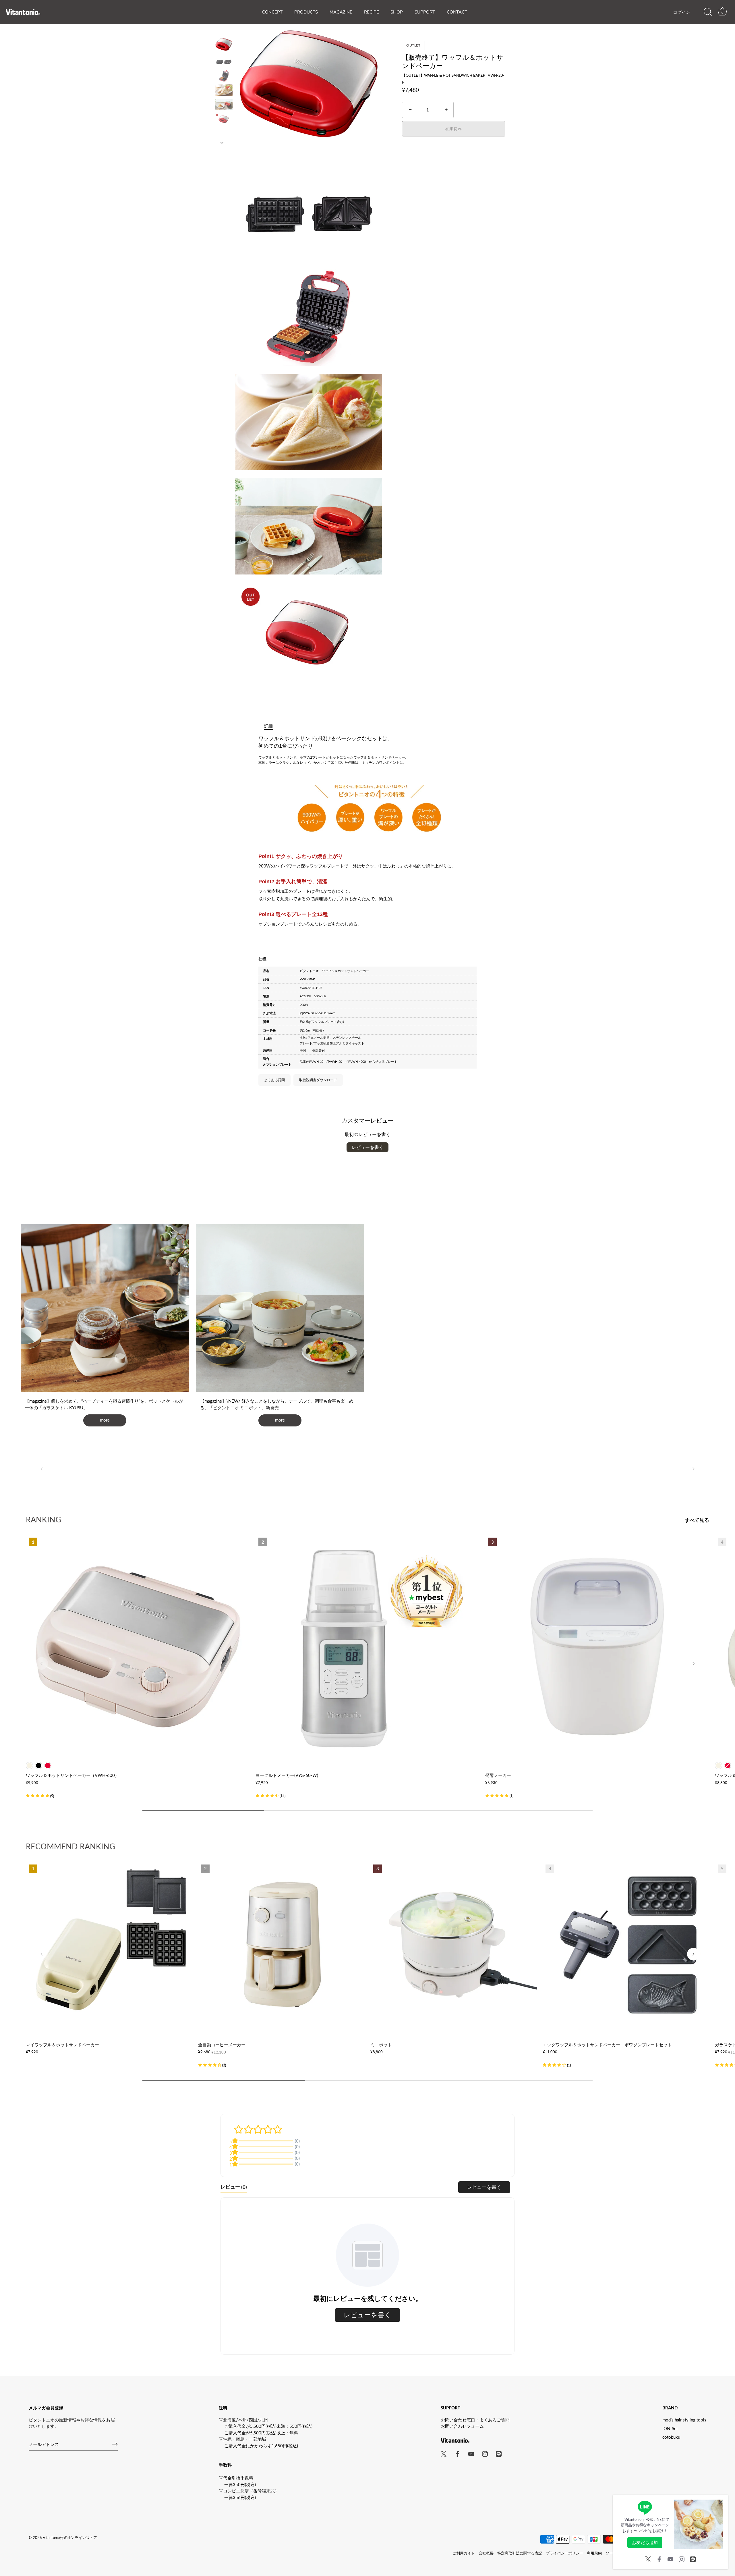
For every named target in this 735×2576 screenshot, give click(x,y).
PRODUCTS (306, 12)
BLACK (39, 1766)
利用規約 (594, 2553)
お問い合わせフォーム (462, 2426)
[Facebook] (659, 2558)
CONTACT (457, 12)
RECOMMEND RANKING (70, 1846)
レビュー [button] (234, 2187)
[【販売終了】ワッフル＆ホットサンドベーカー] (224, 44)
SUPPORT (425, 12)
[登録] (115, 2444)
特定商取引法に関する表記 (520, 2553)
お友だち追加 (645, 2542)
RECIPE (372, 12)
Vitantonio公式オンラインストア (70, 2538)
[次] (224, 143)
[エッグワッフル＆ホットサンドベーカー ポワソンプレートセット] (626, 1945)
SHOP (397, 12)
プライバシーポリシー (564, 2553)
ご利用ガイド (464, 2553)
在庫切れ (454, 129)
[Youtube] (670, 2558)
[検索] (708, 12)
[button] (42, 1469)
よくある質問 (274, 1080)
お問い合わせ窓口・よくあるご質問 (475, 2420)
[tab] (271, 726)
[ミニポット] (454, 1945)
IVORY (29, 1766)
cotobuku (671, 2437)
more (105, 1420)
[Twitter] (648, 2558)
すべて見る (697, 1520)
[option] (224, 45)
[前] (224, 30)
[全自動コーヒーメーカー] (281, 1945)
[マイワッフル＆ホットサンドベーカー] (109, 1945)
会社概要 (486, 2553)
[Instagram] (682, 2558)
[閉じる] (721, 2502)
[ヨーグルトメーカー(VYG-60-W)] (367, 1647)
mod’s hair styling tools (684, 2420)
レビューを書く (367, 1147)
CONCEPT (272, 12)
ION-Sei (670, 2428)
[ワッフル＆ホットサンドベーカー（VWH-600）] (138, 1647)
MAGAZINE (341, 12)
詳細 (268, 726)
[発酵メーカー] (597, 1647)
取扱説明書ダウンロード (318, 1080)
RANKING (43, 1519)
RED (48, 1766)
